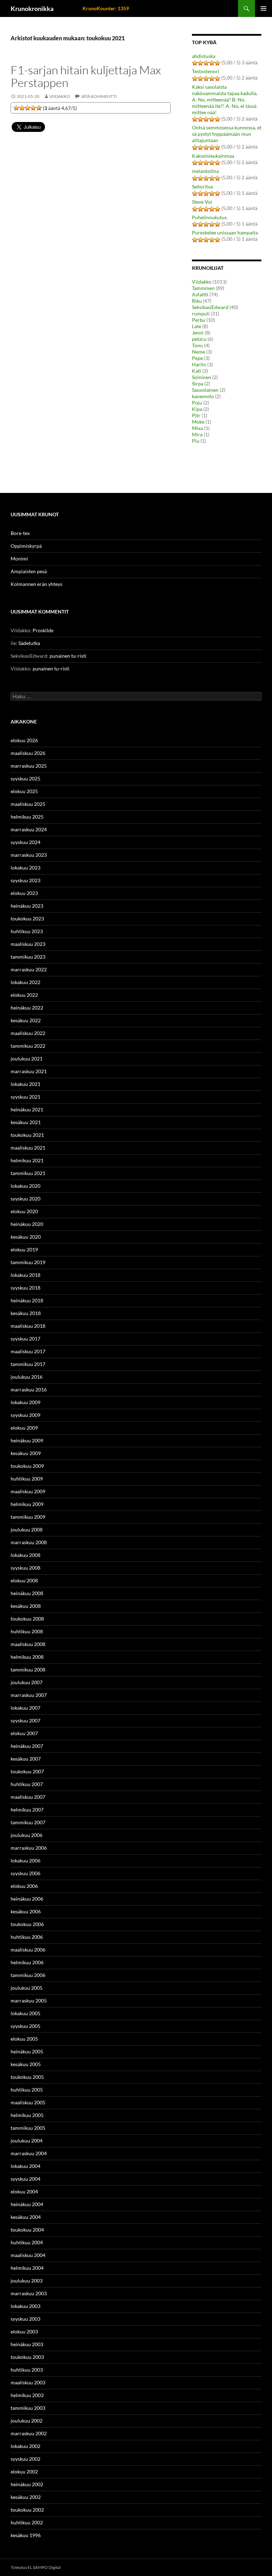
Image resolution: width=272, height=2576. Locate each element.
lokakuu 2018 (25, 1275)
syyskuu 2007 (25, 1720)
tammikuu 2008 (28, 1670)
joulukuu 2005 (27, 1988)
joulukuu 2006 (27, 1835)
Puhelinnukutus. (210, 217)
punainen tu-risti (68, 656)
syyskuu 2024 (25, 842)
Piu (196, 441)
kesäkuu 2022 (26, 1020)
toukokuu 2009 (27, 1466)
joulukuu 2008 (27, 1530)
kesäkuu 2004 (26, 2217)
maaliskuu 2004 (28, 2255)
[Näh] (22, 108)
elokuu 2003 (24, 2331)
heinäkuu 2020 (27, 1224)
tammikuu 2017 (28, 1364)
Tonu (197, 345)
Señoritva (202, 187)
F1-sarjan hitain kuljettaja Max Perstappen (86, 76)
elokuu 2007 (24, 1733)
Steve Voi (202, 202)
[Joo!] (28, 108)
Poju (197, 403)
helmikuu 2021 (27, 1160)
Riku (197, 301)
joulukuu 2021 (27, 1059)
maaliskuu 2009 (28, 1491)
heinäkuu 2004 (27, 2204)
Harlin (199, 364)
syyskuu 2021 (25, 1097)
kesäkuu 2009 (26, 1453)
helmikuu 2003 (27, 2395)
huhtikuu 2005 (27, 2090)
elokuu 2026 (24, 740)
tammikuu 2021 (28, 1173)
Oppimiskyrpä (26, 546)
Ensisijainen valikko (263, 8)
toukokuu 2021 (27, 1135)
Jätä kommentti (99, 96)
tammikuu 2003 (28, 2408)
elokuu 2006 (24, 1886)
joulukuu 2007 (27, 1682)
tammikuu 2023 (28, 957)
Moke (198, 422)
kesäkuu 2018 (26, 1313)
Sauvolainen (205, 390)
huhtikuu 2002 (27, 2522)
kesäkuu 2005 (26, 2064)
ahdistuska (204, 56)
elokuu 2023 (24, 893)
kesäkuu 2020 (26, 1237)
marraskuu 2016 (29, 1389)
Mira (197, 434)
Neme (199, 352)
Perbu (199, 320)
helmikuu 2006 (27, 1962)
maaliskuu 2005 (28, 2102)
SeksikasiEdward (210, 307)
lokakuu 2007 (25, 1708)
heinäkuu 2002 (27, 2484)
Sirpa (198, 383)
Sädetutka (29, 643)
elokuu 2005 (24, 2039)
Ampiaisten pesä (29, 571)
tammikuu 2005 (28, 2128)
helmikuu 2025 (27, 817)
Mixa (197, 428)
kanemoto (203, 396)
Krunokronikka (32, 8)
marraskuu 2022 (29, 969)
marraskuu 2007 (29, 1695)
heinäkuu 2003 (27, 2344)
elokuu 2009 (24, 1428)
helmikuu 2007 (27, 1810)
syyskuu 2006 (25, 1873)
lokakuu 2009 (25, 1402)
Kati (197, 371)
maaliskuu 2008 (28, 1644)
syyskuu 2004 (25, 2179)
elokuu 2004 (24, 2191)
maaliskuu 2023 (28, 944)
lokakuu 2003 (25, 2306)
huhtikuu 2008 (27, 1631)
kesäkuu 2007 (26, 1759)
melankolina (205, 171)
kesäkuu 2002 (26, 2497)
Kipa (197, 409)
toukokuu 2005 (27, 2077)
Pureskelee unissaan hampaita (225, 232)
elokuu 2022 (24, 995)
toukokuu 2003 (27, 2357)
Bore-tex (20, 533)
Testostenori (206, 71)
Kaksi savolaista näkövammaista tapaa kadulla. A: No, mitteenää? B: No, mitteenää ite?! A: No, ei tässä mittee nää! (225, 100)
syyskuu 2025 (25, 778)
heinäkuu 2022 (27, 1008)
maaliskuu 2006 (28, 1950)
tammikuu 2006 (28, 1975)
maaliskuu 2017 (28, 1351)
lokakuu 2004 (25, 2166)
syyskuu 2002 (25, 2459)
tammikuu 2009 (28, 1517)
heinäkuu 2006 (27, 1899)
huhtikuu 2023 (27, 931)
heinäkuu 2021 (27, 1109)
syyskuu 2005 (25, 2026)
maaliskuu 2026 (28, 753)
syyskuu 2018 (25, 1288)
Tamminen (203, 288)
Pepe (197, 358)
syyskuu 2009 (25, 1415)
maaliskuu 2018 (28, 1326)
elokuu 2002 (24, 2472)
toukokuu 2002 (27, 2510)
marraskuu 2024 (29, 829)
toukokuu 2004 (27, 2230)
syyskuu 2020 (25, 1199)
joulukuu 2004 (27, 2141)
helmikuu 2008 (27, 1657)
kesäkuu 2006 (26, 1911)
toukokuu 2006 (27, 1924)
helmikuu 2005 (27, 2115)
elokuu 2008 (24, 1580)
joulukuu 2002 (27, 2421)
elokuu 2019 (24, 1249)
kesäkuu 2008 (26, 1606)
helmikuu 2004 (27, 2268)
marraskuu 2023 (29, 855)
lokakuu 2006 (25, 1860)
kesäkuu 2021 (26, 1122)
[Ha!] (39, 108)
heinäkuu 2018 (27, 1300)
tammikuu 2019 (28, 1262)
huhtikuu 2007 (27, 1784)
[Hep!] (33, 108)
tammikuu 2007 (28, 1822)
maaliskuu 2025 (28, 804)
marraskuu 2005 (29, 2001)
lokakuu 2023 (25, 868)
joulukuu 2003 (27, 2281)
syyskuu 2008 (25, 1568)
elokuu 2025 (24, 791)
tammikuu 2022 (28, 1046)
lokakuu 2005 (25, 2013)
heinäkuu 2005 (27, 2051)
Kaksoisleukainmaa (213, 156)
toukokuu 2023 (27, 918)
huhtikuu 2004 (27, 2242)
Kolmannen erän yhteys (36, 584)
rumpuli (201, 313)
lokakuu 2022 (25, 982)
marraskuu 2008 (29, 1542)
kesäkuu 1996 (26, 2535)
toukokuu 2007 (27, 1771)
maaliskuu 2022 (28, 1033)
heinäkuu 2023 (27, 906)
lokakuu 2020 (25, 1186)
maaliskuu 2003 (28, 2382)
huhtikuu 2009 (27, 1479)
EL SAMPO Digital (44, 2567)
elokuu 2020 (24, 1211)
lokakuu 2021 (25, 1084)
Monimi (19, 559)
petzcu (199, 339)
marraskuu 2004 (29, 2153)
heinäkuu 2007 (27, 1746)
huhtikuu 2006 (27, 1937)
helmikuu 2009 (27, 1504)
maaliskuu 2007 (28, 1797)
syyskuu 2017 (25, 1339)
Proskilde (43, 630)
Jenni (198, 333)
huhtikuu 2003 (27, 2370)
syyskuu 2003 (25, 2319)
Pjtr (196, 415)
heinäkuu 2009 (27, 1440)
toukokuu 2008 (27, 1619)
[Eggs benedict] (16, 108)
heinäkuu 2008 (27, 1593)
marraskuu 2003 (29, 2293)
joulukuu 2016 (27, 1377)
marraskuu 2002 (29, 2433)
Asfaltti (200, 294)
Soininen (202, 377)
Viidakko (60, 96)
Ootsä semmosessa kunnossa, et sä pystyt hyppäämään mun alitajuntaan (227, 134)
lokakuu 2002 (25, 2446)
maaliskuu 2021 (28, 1148)
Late (197, 326)
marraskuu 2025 (29, 766)
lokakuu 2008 (25, 1555)
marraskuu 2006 (29, 1848)
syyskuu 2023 (25, 880)
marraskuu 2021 (29, 1071)
